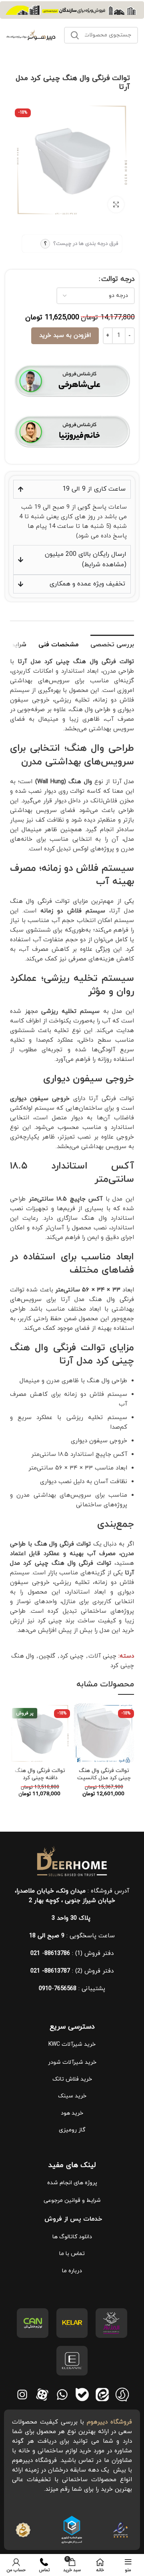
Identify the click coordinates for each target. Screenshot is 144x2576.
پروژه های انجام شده (72, 2183)
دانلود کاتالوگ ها (72, 2237)
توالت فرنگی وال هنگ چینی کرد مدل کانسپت (104, 1774)
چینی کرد (72, 1656)
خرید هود (72, 2113)
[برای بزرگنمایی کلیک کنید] (116, 204)
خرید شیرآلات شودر (72, 2062)
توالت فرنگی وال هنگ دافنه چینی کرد (40, 1774)
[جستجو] (75, 35)
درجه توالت (118, 279)
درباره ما (72, 2271)
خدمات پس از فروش (72, 2219)
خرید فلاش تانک (72, 2079)
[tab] (112, 644)
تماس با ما (72, 2254)
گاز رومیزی (72, 2130)
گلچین (47, 1656)
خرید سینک (72, 2096)
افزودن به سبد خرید (65, 336)
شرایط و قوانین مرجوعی (72, 2200)
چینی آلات (102, 1656)
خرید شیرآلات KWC (72, 2044)
